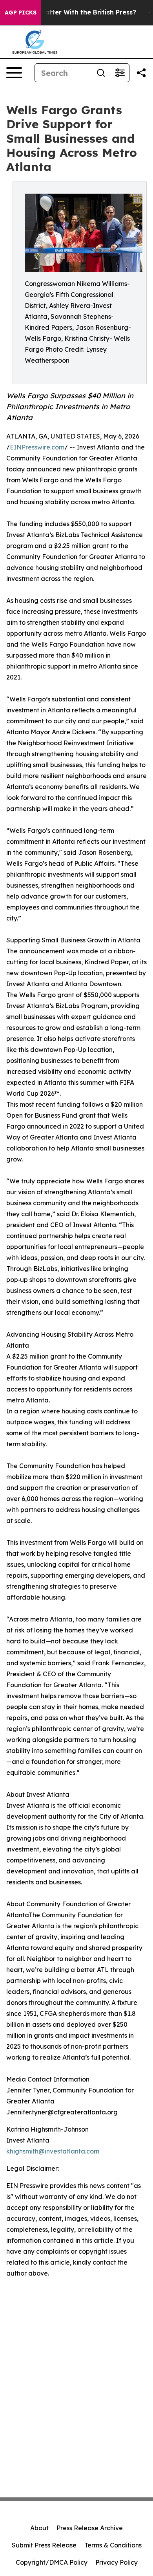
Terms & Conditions (113, 2545)
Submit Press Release (44, 2545)
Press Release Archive (90, 2528)
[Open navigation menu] (14, 73)
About (39, 2528)
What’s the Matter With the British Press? (70, 12)
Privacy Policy (117, 2562)
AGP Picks (21, 13)
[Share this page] (141, 73)
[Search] (101, 73)
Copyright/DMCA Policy (52, 2562)
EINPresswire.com (37, 447)
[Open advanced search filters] (120, 73)
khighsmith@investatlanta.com (53, 2151)
